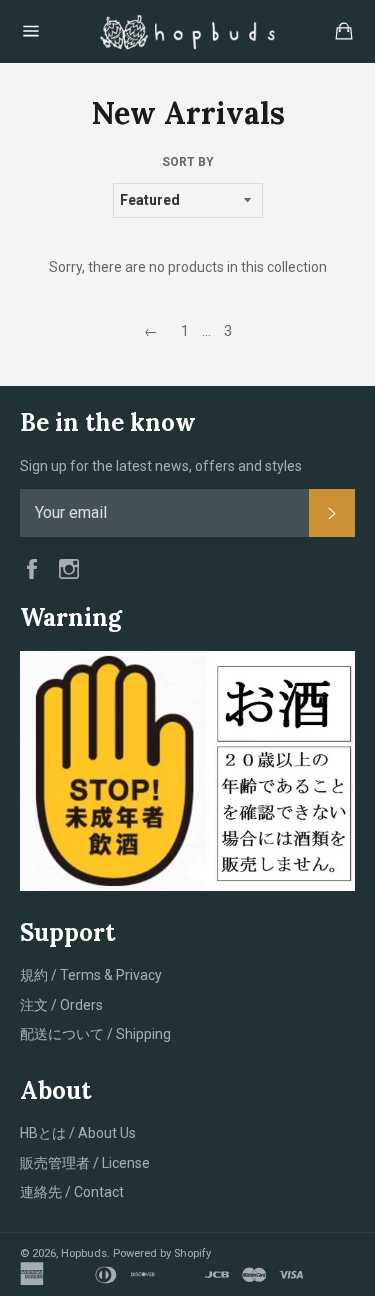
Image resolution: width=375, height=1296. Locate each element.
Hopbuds (84, 1253)
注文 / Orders (61, 1005)
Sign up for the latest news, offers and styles (161, 466)
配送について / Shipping (95, 1034)
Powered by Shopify (162, 1253)
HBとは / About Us (78, 1133)
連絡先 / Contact (72, 1192)
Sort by (188, 162)
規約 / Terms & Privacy (91, 975)
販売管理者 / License (85, 1163)
